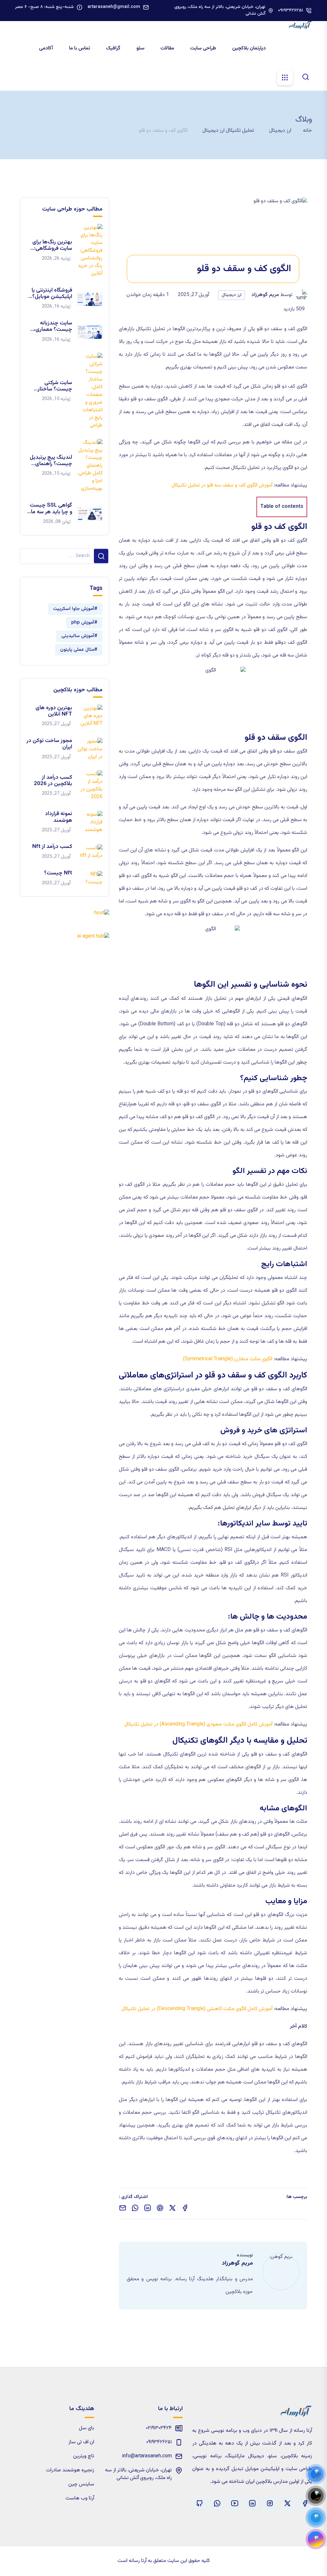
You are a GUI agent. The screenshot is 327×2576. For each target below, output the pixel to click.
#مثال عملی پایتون (79, 650)
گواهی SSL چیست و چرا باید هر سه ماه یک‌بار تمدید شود (50, 509)
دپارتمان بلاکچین (250, 48)
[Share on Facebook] (185, 2208)
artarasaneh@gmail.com (114, 7)
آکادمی (47, 48)
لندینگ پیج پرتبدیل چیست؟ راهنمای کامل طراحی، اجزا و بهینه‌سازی (51, 461)
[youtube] (235, 2503)
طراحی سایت (204, 48)
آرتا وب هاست (80, 2498)
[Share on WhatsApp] (135, 2208)
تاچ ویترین (84, 2456)
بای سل (87, 2428)
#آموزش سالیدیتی (79, 636)
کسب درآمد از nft (52, 847)
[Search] (306, 77)
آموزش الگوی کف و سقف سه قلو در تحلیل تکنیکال (222, 485)
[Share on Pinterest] (160, 2208)
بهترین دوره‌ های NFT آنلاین (54, 711)
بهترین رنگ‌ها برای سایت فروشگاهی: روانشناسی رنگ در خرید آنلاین (52, 245)
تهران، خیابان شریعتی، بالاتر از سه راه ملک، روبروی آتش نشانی (220, 11)
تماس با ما (80, 48)
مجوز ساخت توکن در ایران (49, 744)
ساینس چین (81, 2484)
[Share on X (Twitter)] (172, 2208)
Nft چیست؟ (58, 873)
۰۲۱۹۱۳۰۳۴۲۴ (159, 2428)
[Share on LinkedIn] (148, 2208)
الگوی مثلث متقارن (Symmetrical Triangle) (228, 1359)
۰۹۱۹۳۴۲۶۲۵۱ (291, 11)
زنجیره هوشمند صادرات (70, 2470)
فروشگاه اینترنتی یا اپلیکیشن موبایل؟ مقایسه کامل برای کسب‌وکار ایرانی (52, 294)
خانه (308, 131)
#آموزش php (84, 623)
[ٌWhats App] (217, 2503)
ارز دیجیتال (280, 131)
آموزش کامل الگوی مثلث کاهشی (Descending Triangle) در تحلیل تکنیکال (197, 2009)
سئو (141, 48)
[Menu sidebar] (285, 78)
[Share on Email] (123, 2208)
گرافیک (114, 48)
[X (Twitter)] (287, 2503)
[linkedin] (252, 2503)
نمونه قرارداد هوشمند (59, 817)
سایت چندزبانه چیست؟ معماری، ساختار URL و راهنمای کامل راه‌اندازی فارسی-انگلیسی (53, 327)
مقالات (168, 48)
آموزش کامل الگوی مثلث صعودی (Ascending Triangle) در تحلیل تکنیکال (198, 1724)
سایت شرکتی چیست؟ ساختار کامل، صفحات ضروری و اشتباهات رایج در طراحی (51, 386)
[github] (199, 2503)
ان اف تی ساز (81, 2442)
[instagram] (270, 2503)
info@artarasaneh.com (147, 2456)
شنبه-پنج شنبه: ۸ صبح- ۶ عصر (44, 7)
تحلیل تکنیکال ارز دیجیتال (228, 131)
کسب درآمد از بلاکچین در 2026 (53, 781)
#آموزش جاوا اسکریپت (75, 609)
